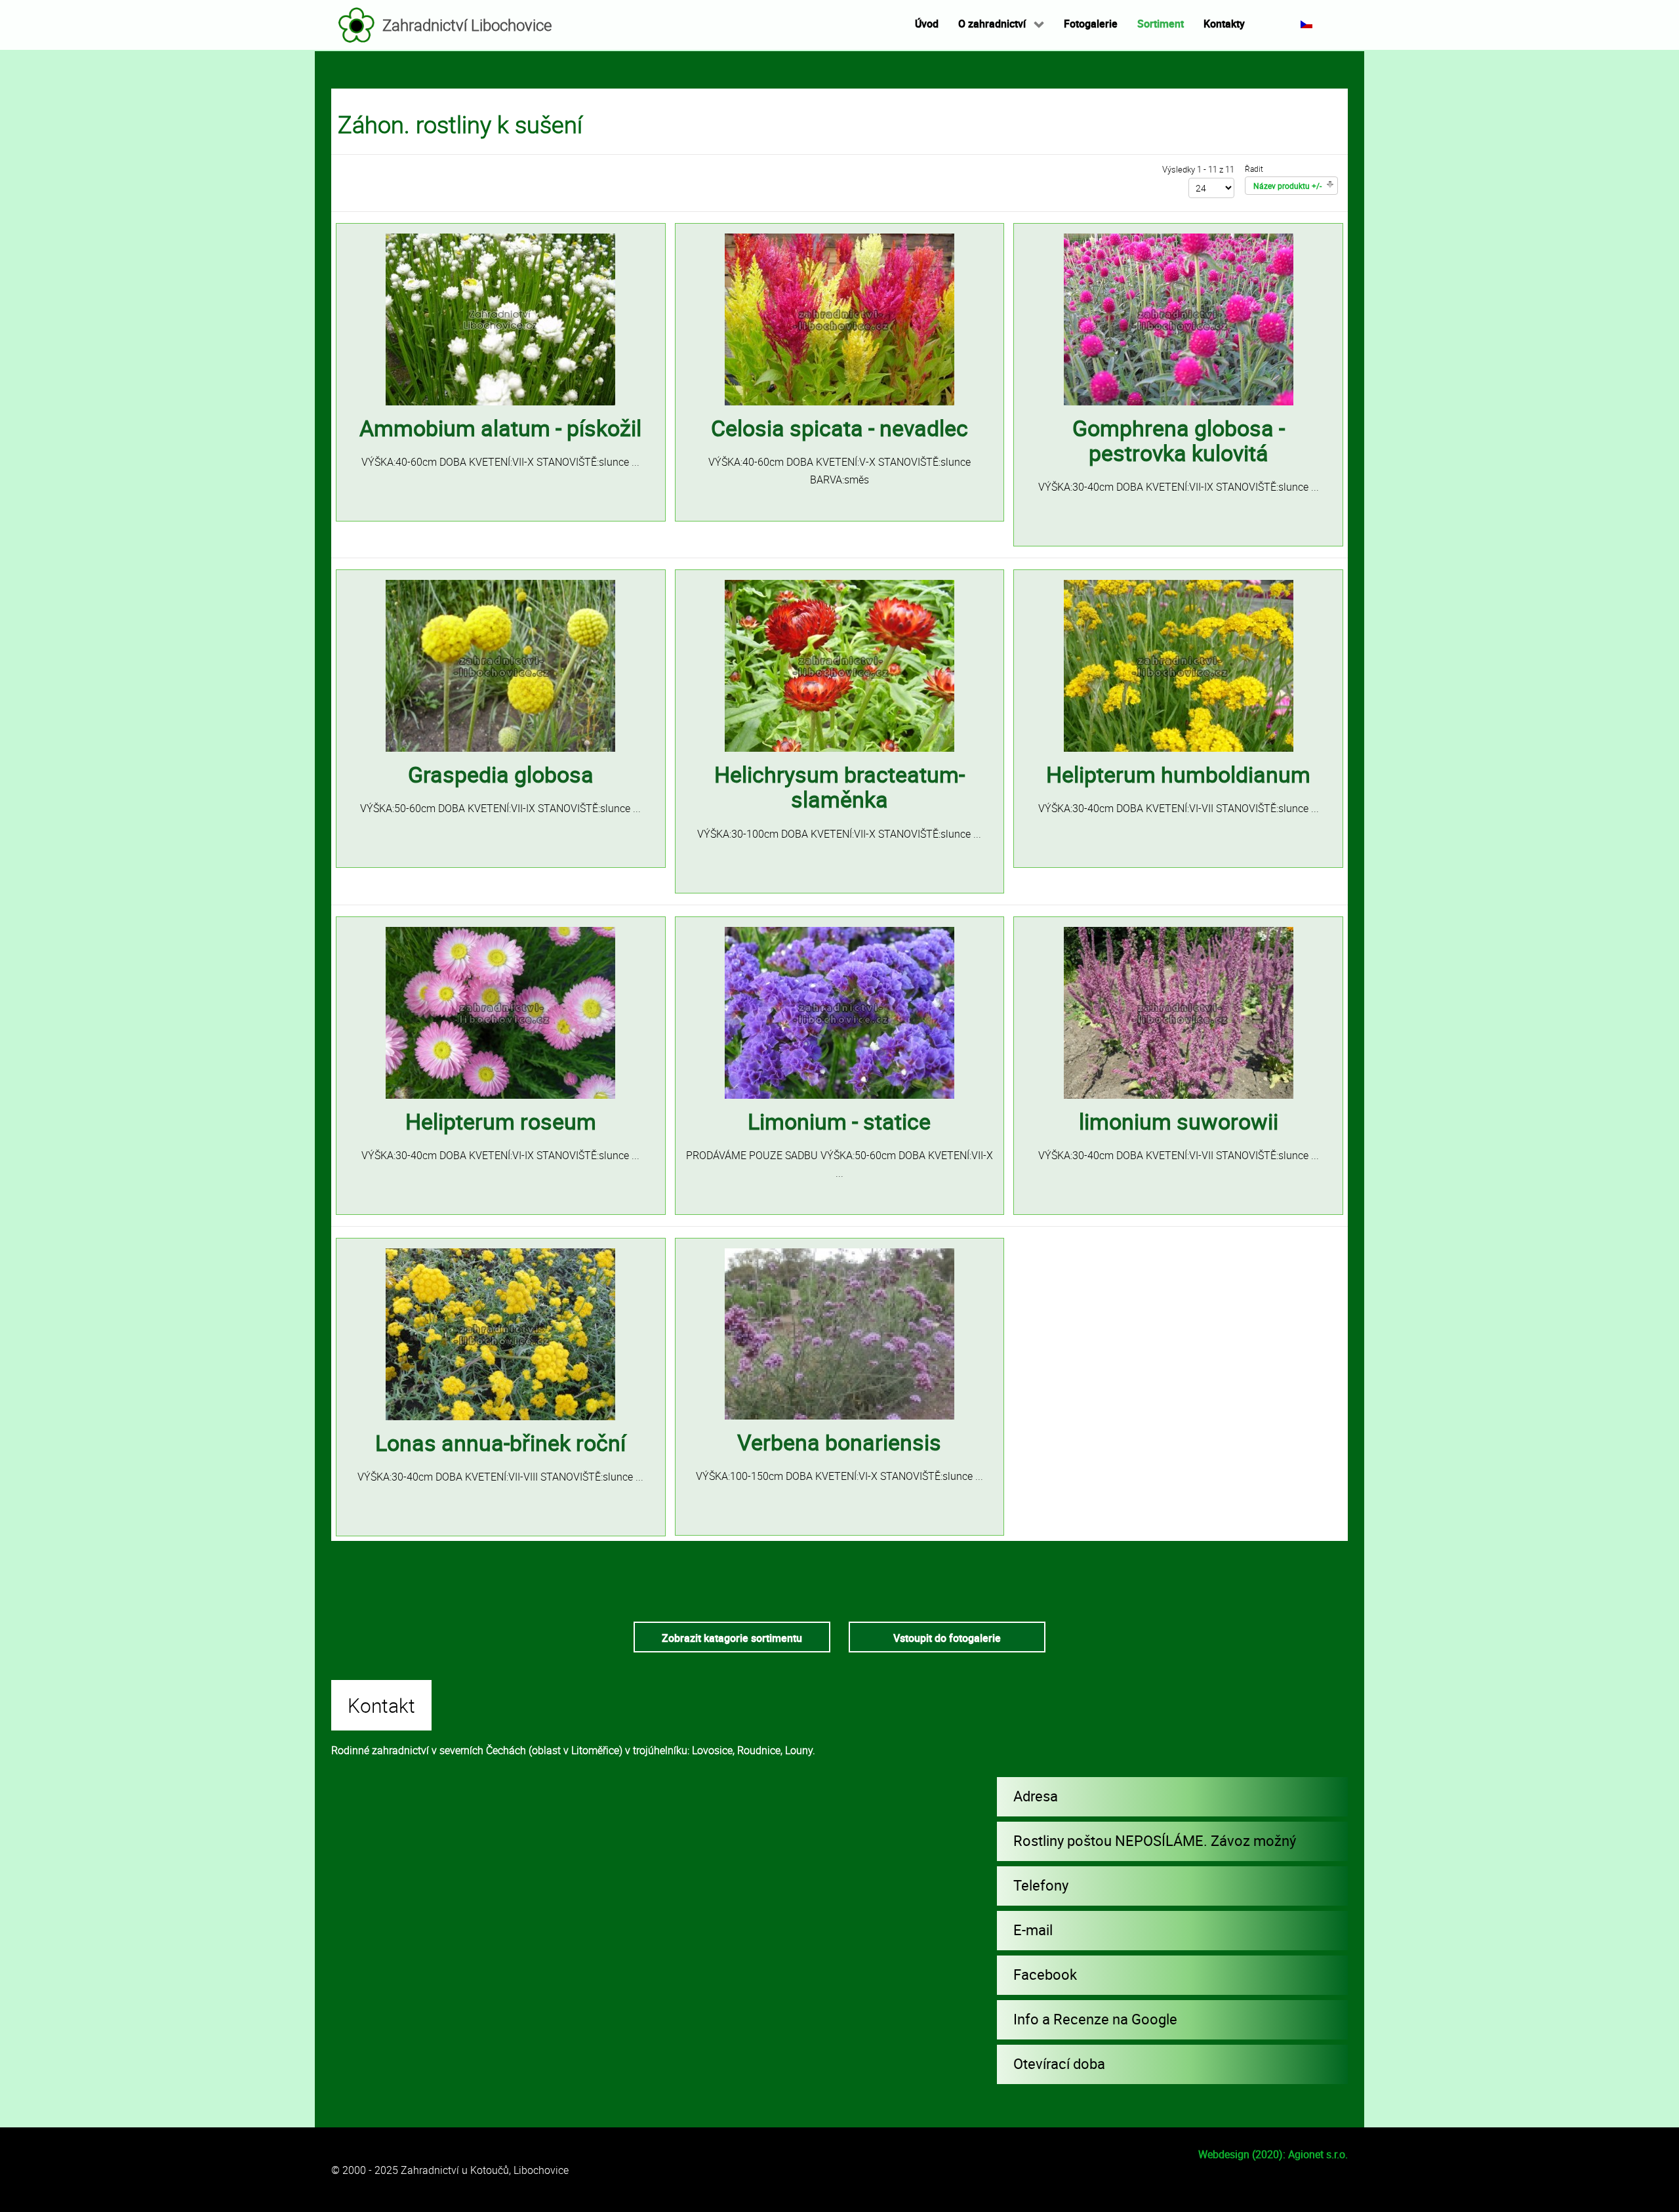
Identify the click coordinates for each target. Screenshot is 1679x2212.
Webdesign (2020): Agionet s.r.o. (1273, 2154)
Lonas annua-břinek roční (500, 1443)
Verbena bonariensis (839, 1442)
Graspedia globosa (501, 774)
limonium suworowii (1179, 1121)
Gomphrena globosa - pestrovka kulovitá (1179, 440)
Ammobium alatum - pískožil (500, 428)
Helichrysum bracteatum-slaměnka (839, 787)
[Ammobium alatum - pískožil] (500, 318)
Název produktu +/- (1287, 186)
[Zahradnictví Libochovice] (357, 25)
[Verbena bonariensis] (839, 1333)
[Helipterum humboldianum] (1179, 665)
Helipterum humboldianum (1178, 774)
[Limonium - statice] (839, 1012)
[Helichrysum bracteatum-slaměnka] (839, 665)
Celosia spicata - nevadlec (839, 428)
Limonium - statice (839, 1121)
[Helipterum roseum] (500, 1012)
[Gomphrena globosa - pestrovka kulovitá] (1179, 318)
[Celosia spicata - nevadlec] (839, 318)
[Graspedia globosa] (500, 665)
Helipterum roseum (501, 1121)
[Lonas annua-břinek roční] (500, 1333)
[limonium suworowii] (1179, 1012)
